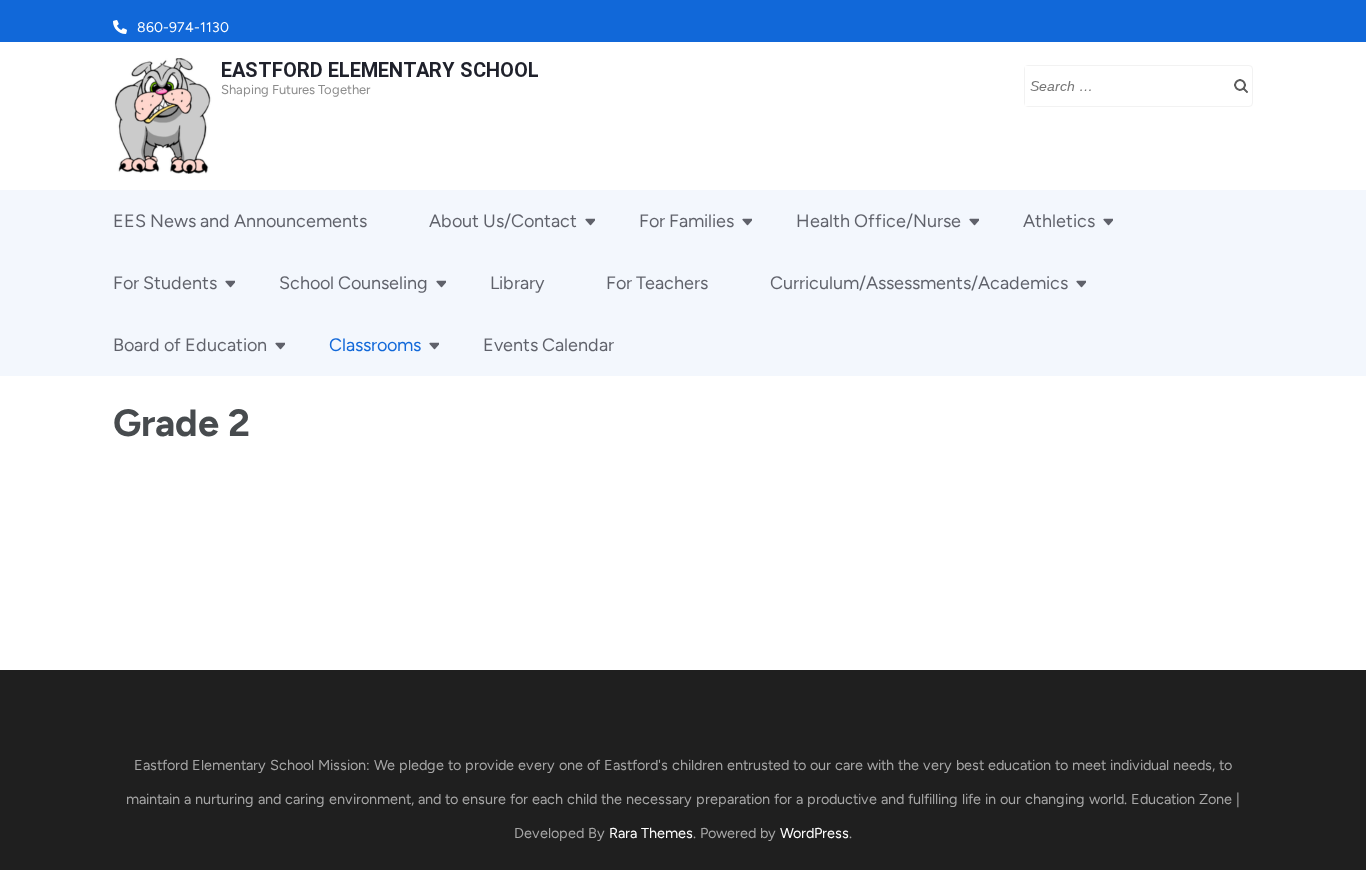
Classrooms (375, 345)
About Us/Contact (503, 221)
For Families (686, 221)
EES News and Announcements (240, 221)
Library (517, 283)
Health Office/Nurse (878, 221)
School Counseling (353, 283)
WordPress (814, 833)
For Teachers (657, 283)
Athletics (1059, 221)
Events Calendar (548, 345)
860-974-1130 (183, 27)
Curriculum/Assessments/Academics (919, 283)
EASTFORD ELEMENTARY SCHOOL (380, 70)
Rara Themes (651, 833)
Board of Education (190, 345)
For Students (165, 283)
